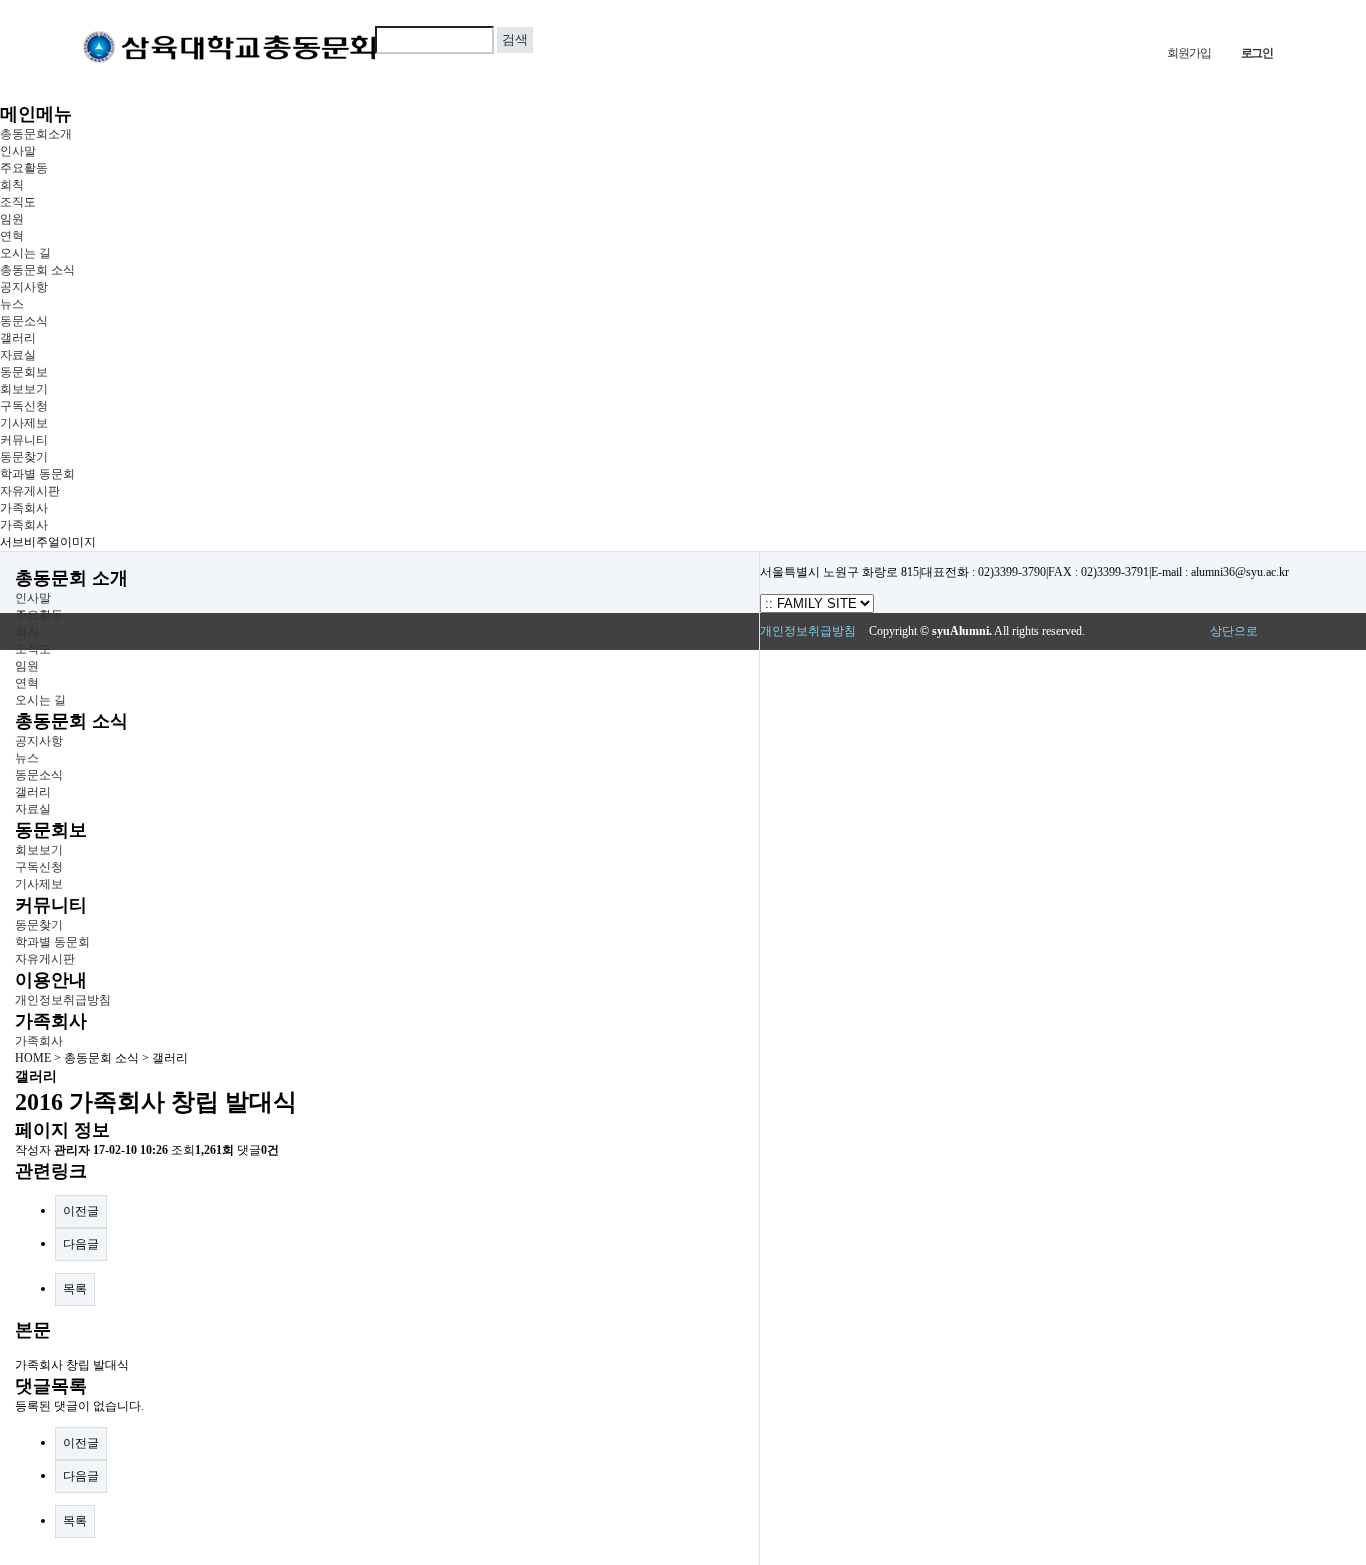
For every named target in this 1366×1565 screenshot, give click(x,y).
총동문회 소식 (37, 270)
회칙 (12, 185)
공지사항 (24, 287)
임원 (12, 219)
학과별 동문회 (37, 474)
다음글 (81, 1244)
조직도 (18, 202)
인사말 (18, 151)
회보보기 (24, 389)
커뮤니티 (24, 440)
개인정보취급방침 (63, 1000)
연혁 (12, 236)
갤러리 (18, 338)
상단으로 (1234, 631)
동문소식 (24, 321)
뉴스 (12, 304)
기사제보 (24, 423)
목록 (75, 1289)
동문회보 (24, 372)
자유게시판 (30, 491)
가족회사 (24, 508)
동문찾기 (24, 457)
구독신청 (24, 406)
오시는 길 (25, 253)
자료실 (18, 355)
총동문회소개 (36, 134)
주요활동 (24, 168)
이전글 (81, 1211)
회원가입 (1188, 53)
